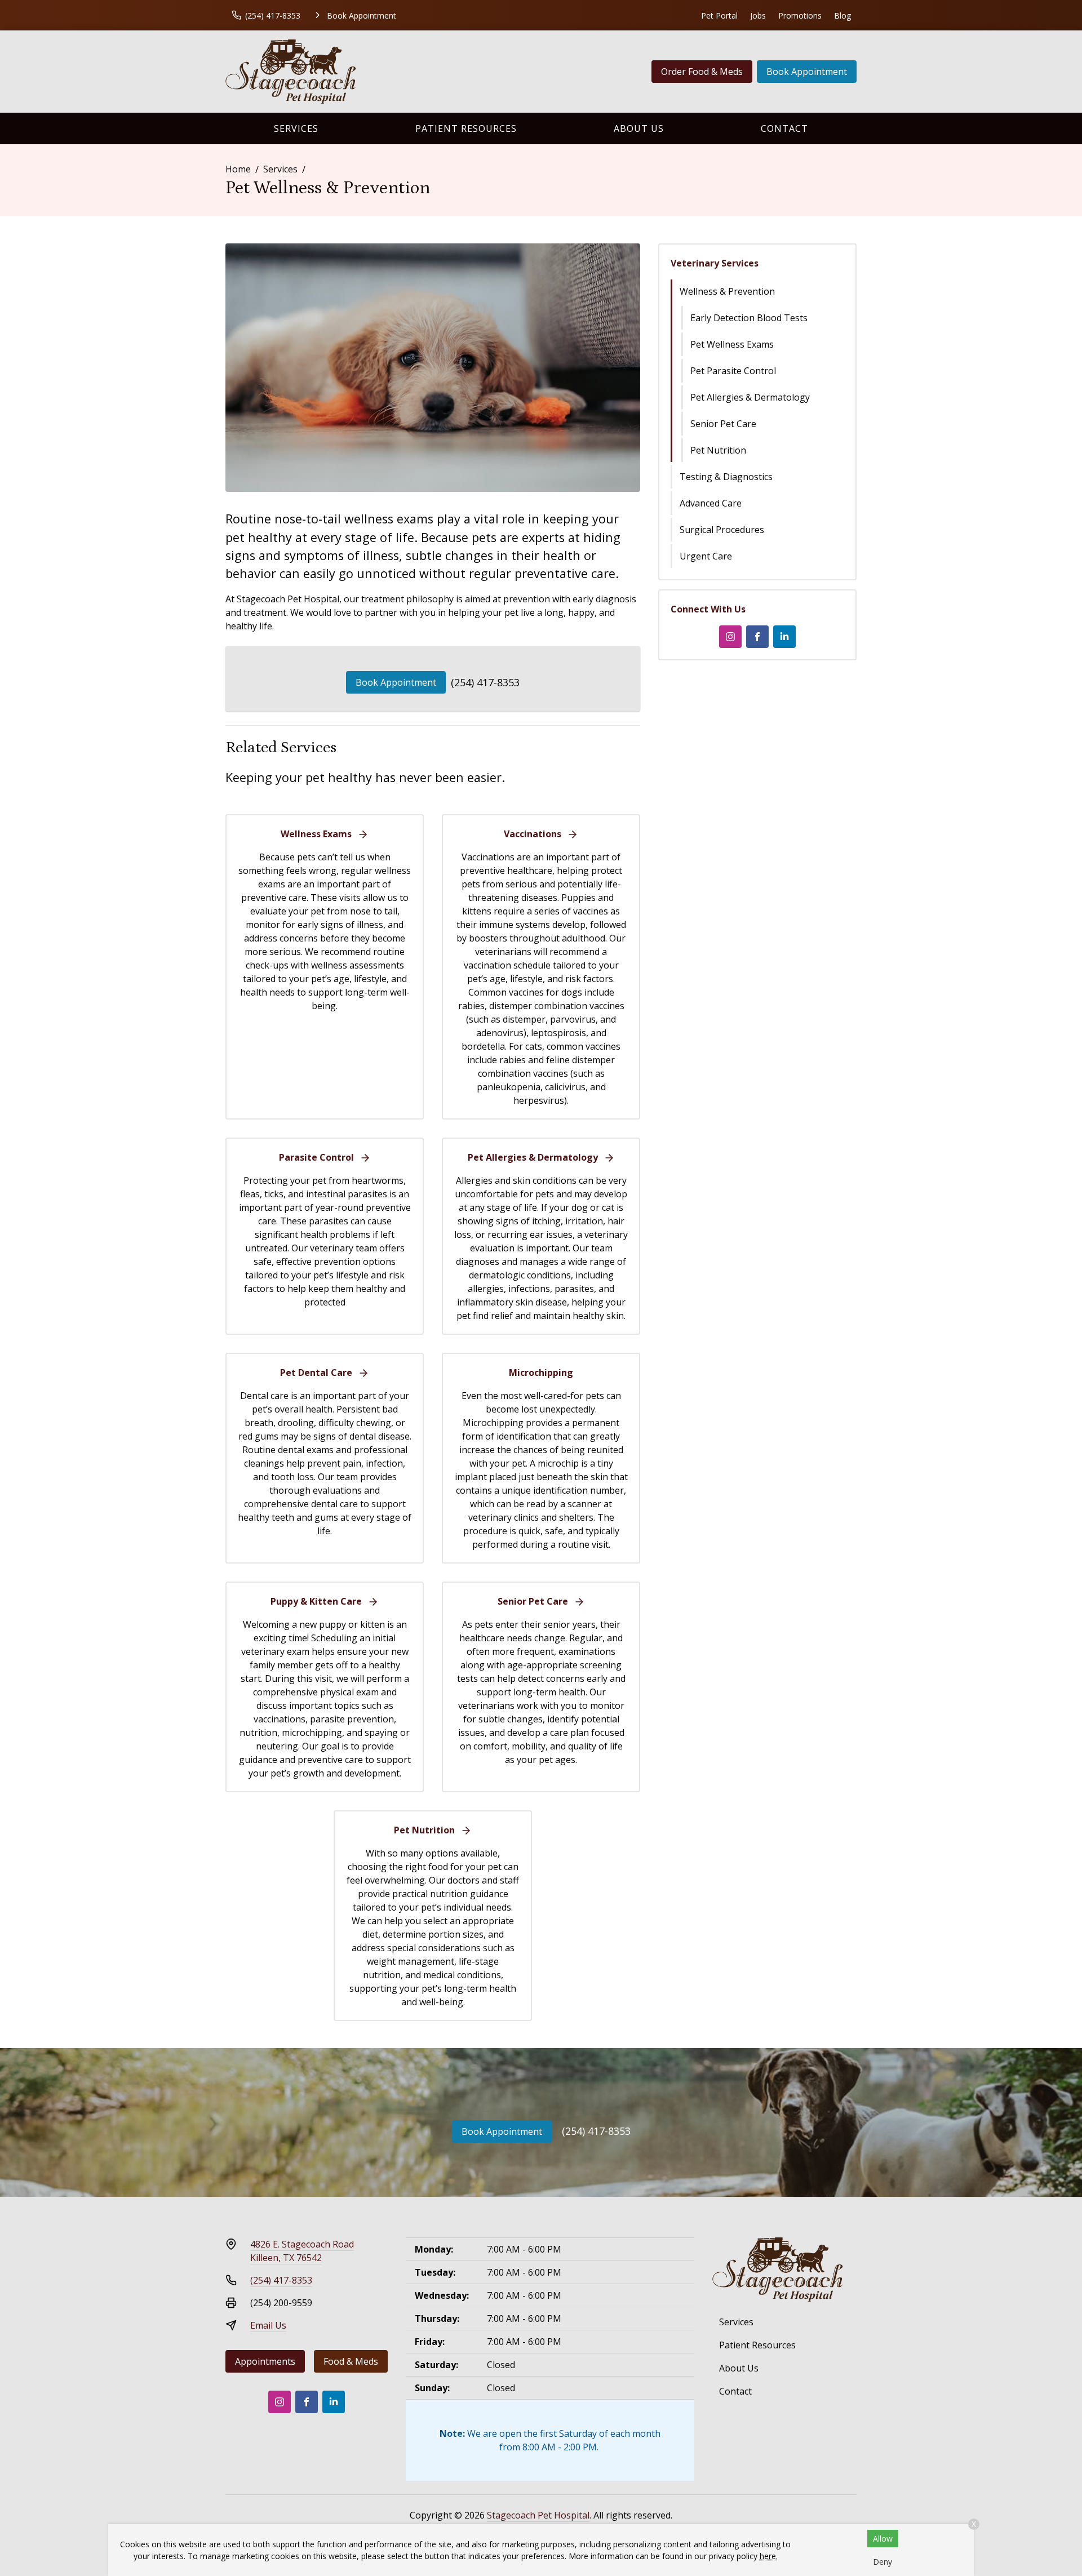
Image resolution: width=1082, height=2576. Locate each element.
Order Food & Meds (702, 72)
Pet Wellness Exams (732, 344)
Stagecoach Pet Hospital (538, 2515)
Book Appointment (807, 72)
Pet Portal (719, 15)
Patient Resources (466, 128)
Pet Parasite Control (733, 371)
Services (296, 128)
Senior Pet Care (723, 424)
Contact (784, 128)
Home (238, 169)
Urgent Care (706, 556)
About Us (639, 128)
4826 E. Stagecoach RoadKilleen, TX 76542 (302, 2251)
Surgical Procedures (722, 530)
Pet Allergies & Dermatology (750, 397)
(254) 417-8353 (485, 682)
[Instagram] (730, 637)
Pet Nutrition (718, 450)
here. (769, 2556)
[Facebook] (757, 637)
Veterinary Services (715, 263)
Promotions (800, 15)
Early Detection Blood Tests (749, 318)
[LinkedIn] (784, 637)
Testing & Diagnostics (726, 477)
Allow (883, 2539)
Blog (842, 15)
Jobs (758, 15)
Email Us (268, 2325)
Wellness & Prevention (727, 291)
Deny (883, 2562)
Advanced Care (711, 503)
